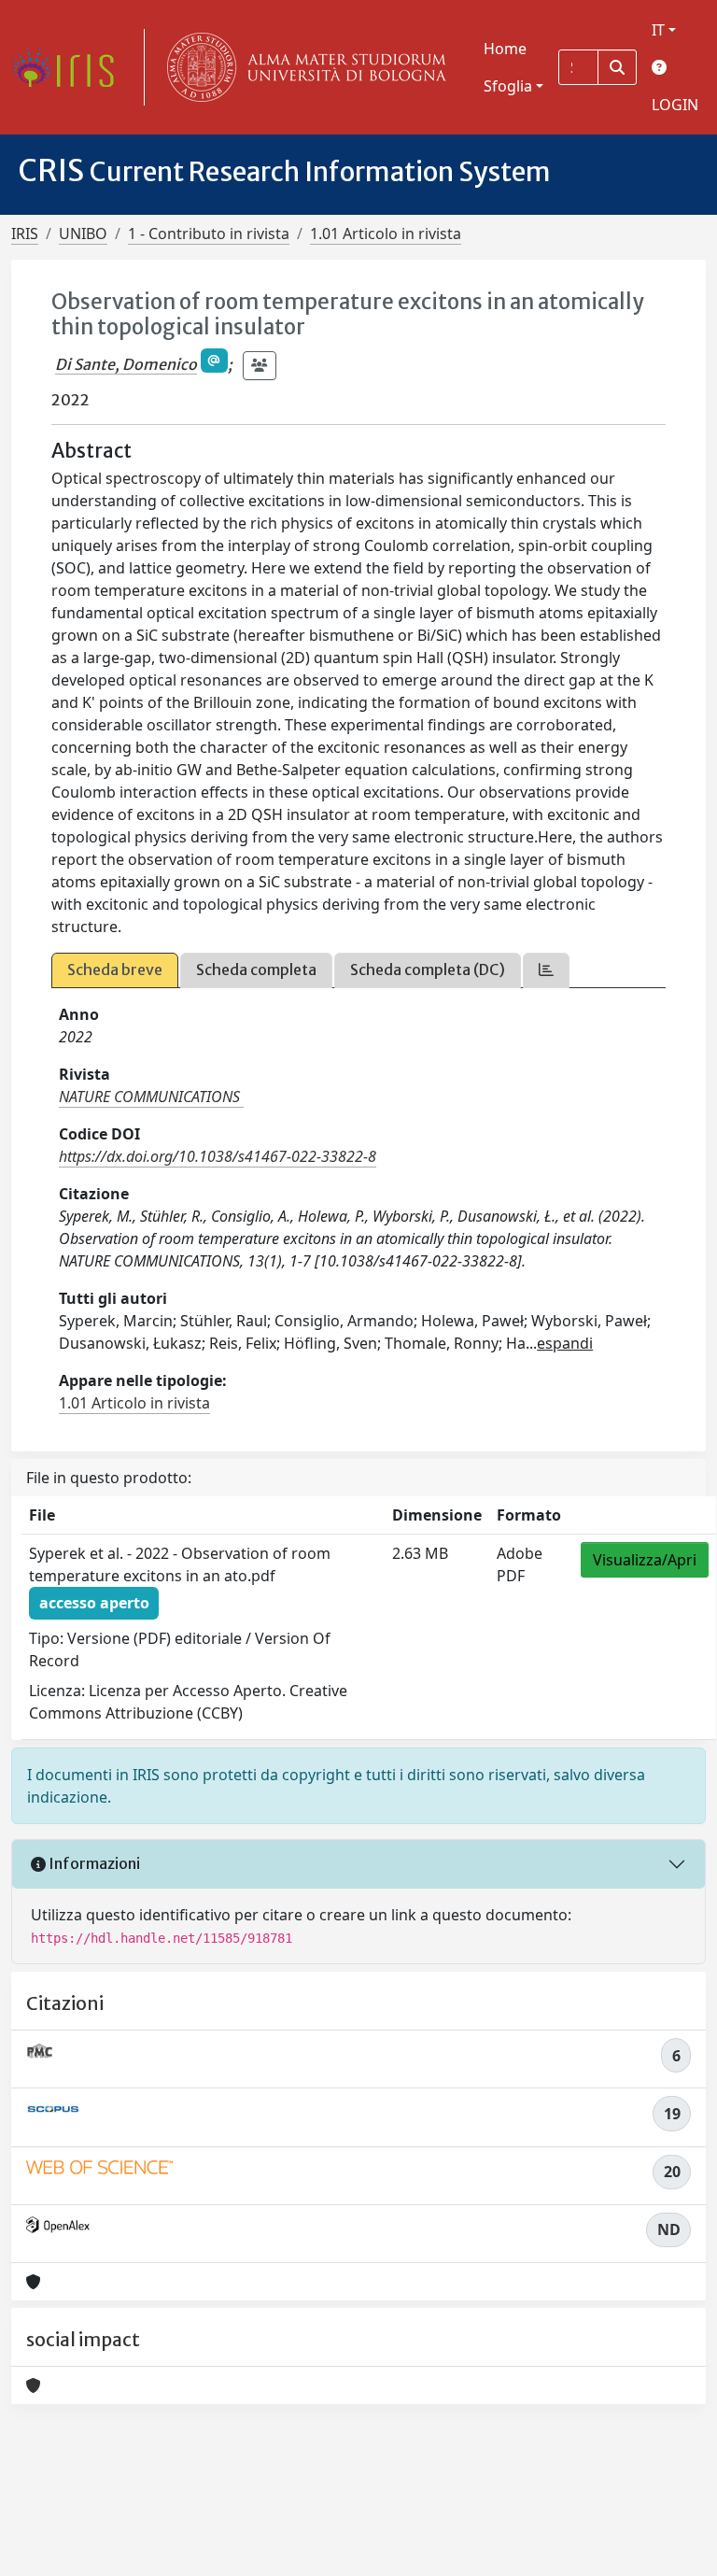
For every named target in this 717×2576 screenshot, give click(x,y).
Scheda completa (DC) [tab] (428, 970)
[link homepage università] (302, 67)
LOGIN (675, 105)
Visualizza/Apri (645, 1560)
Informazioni (93, 1863)
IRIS (25, 234)
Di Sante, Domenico (126, 364)
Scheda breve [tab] (115, 970)
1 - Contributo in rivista (209, 234)
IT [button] (658, 30)
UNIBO (83, 234)
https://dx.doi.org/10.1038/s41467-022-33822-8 (218, 1156)
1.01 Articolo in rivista (386, 234)
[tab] (546, 970)
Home (505, 49)
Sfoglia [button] (508, 86)
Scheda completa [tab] (256, 970)
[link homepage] (70, 67)
